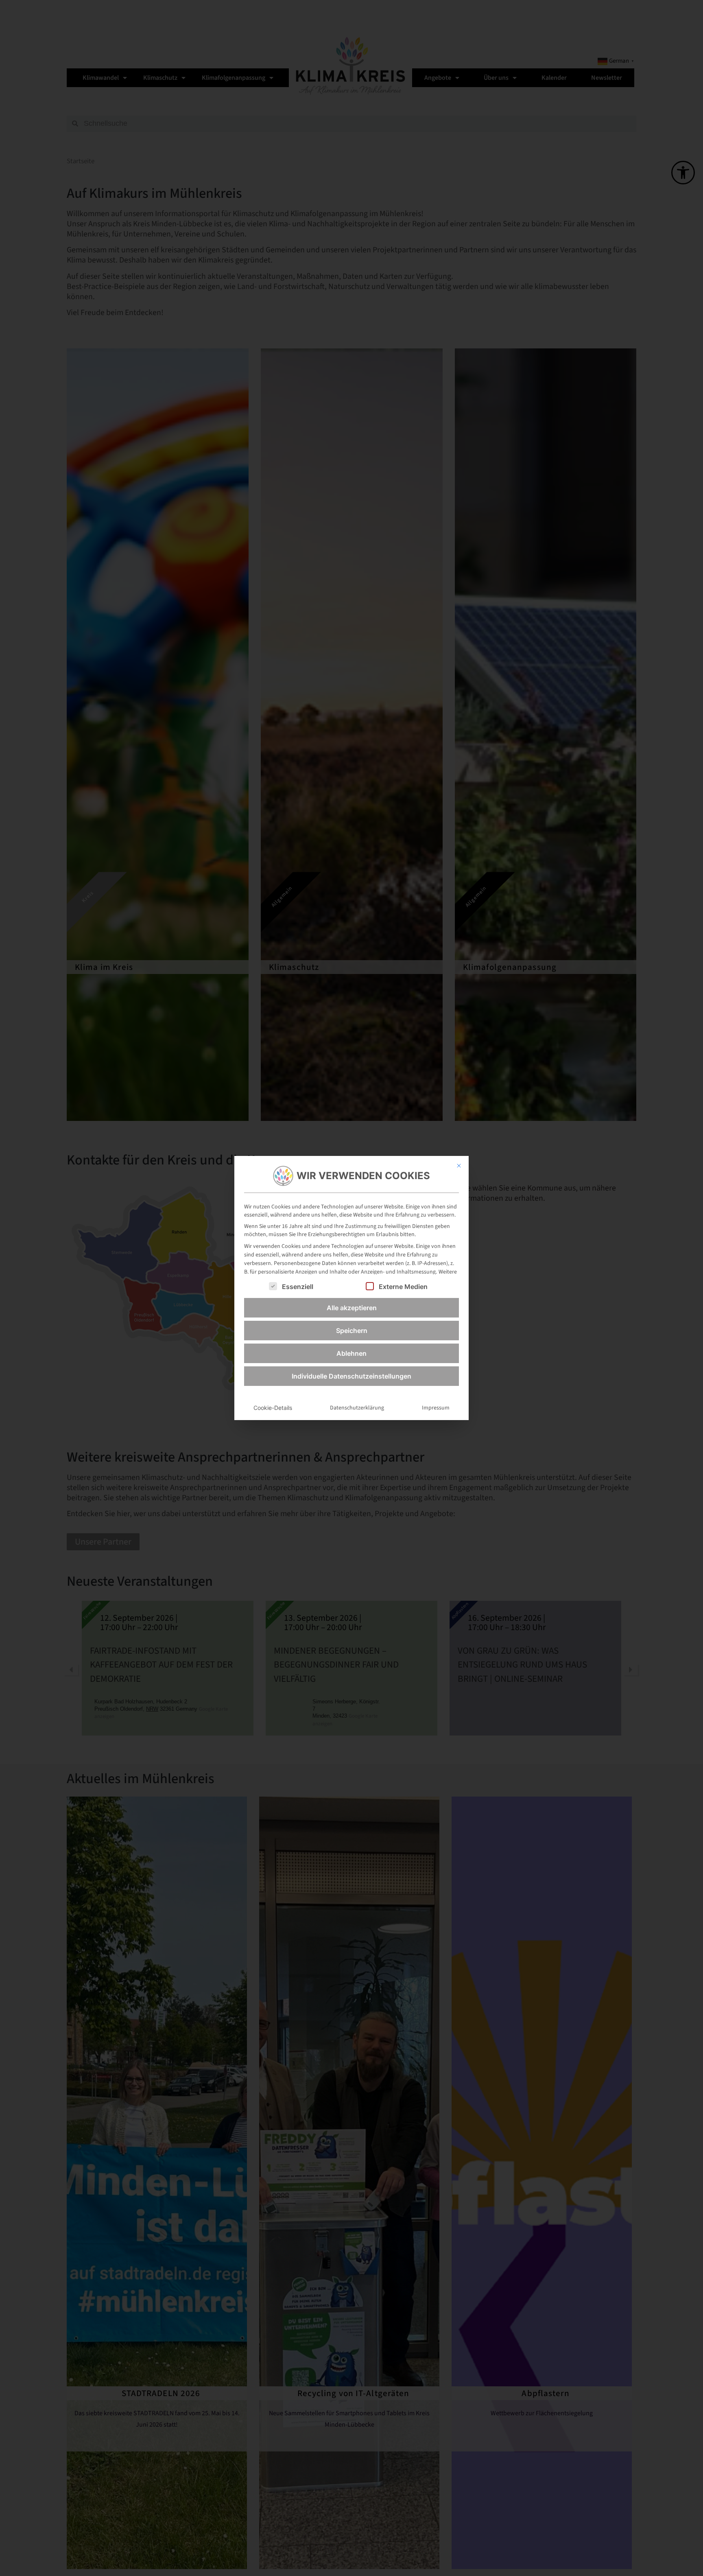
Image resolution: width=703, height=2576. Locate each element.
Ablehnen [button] (351, 1353)
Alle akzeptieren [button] (352, 1308)
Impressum (436, 1408)
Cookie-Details (273, 1408)
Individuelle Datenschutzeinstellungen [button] (351, 1376)
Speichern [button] (352, 1331)
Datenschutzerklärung (357, 1408)
